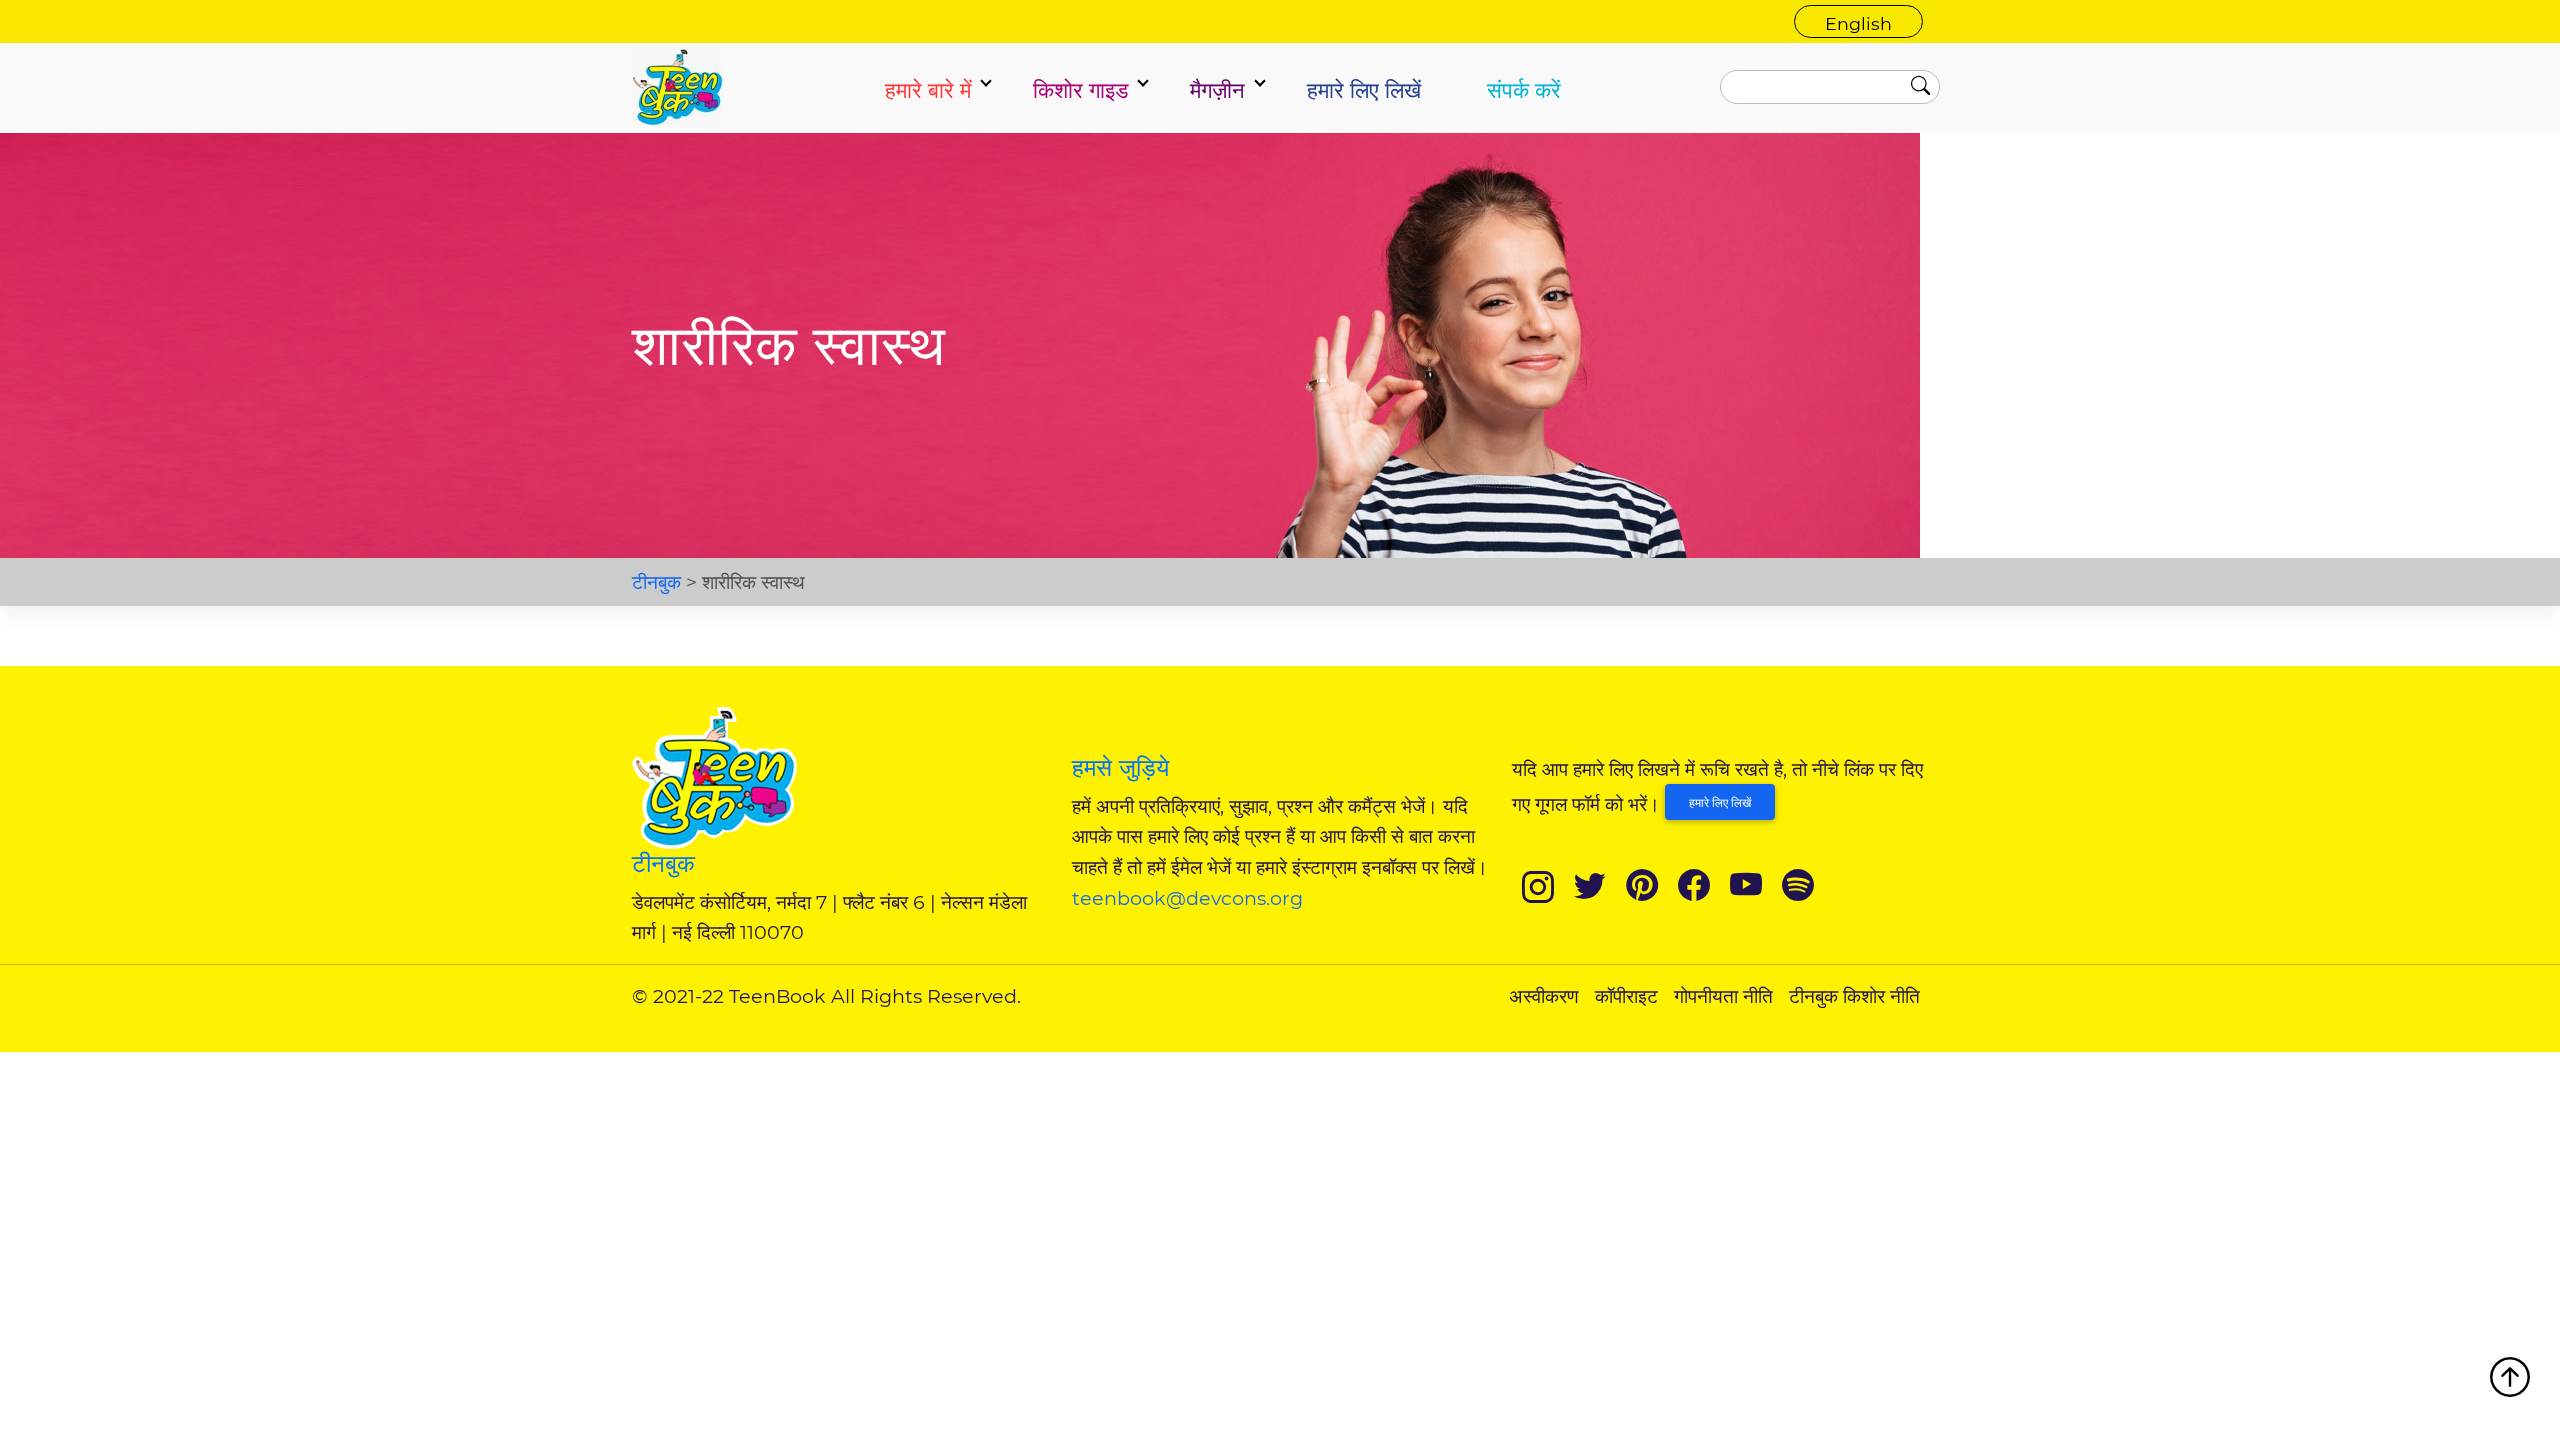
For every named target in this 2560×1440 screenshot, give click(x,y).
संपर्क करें (1524, 90)
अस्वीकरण (1544, 996)
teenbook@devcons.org (1187, 898)
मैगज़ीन (1217, 90)
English (1858, 23)
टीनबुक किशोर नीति (1854, 996)
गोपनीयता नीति (1723, 996)
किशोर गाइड (1080, 90)
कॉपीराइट (1626, 996)
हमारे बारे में (928, 90)
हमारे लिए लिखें (1364, 90)
